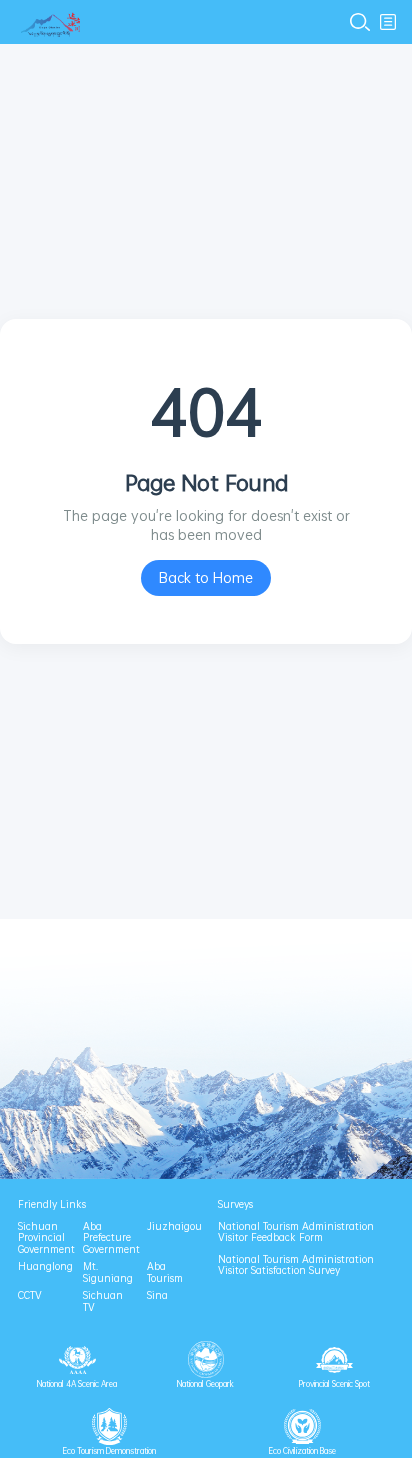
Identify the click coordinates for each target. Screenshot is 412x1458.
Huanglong (41, 1267)
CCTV (30, 1296)
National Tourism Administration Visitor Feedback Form (296, 1232)
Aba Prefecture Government (106, 1238)
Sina (157, 1296)
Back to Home (206, 577)
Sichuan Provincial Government (41, 1238)
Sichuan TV (103, 1301)
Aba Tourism (165, 1272)
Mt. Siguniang (106, 1272)
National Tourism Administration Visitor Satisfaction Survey (296, 1265)
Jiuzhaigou (170, 1227)
